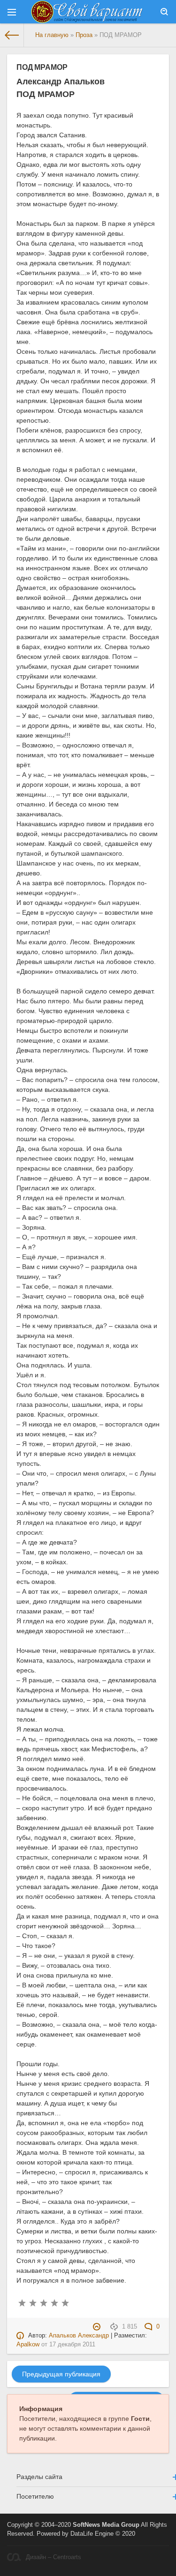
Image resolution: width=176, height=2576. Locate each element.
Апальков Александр (79, 2336)
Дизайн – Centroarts (54, 2557)
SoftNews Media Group (106, 2525)
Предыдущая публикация (61, 2374)
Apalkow (28, 2345)
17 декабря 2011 (72, 2345)
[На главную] (12, 35)
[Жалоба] (98, 2327)
